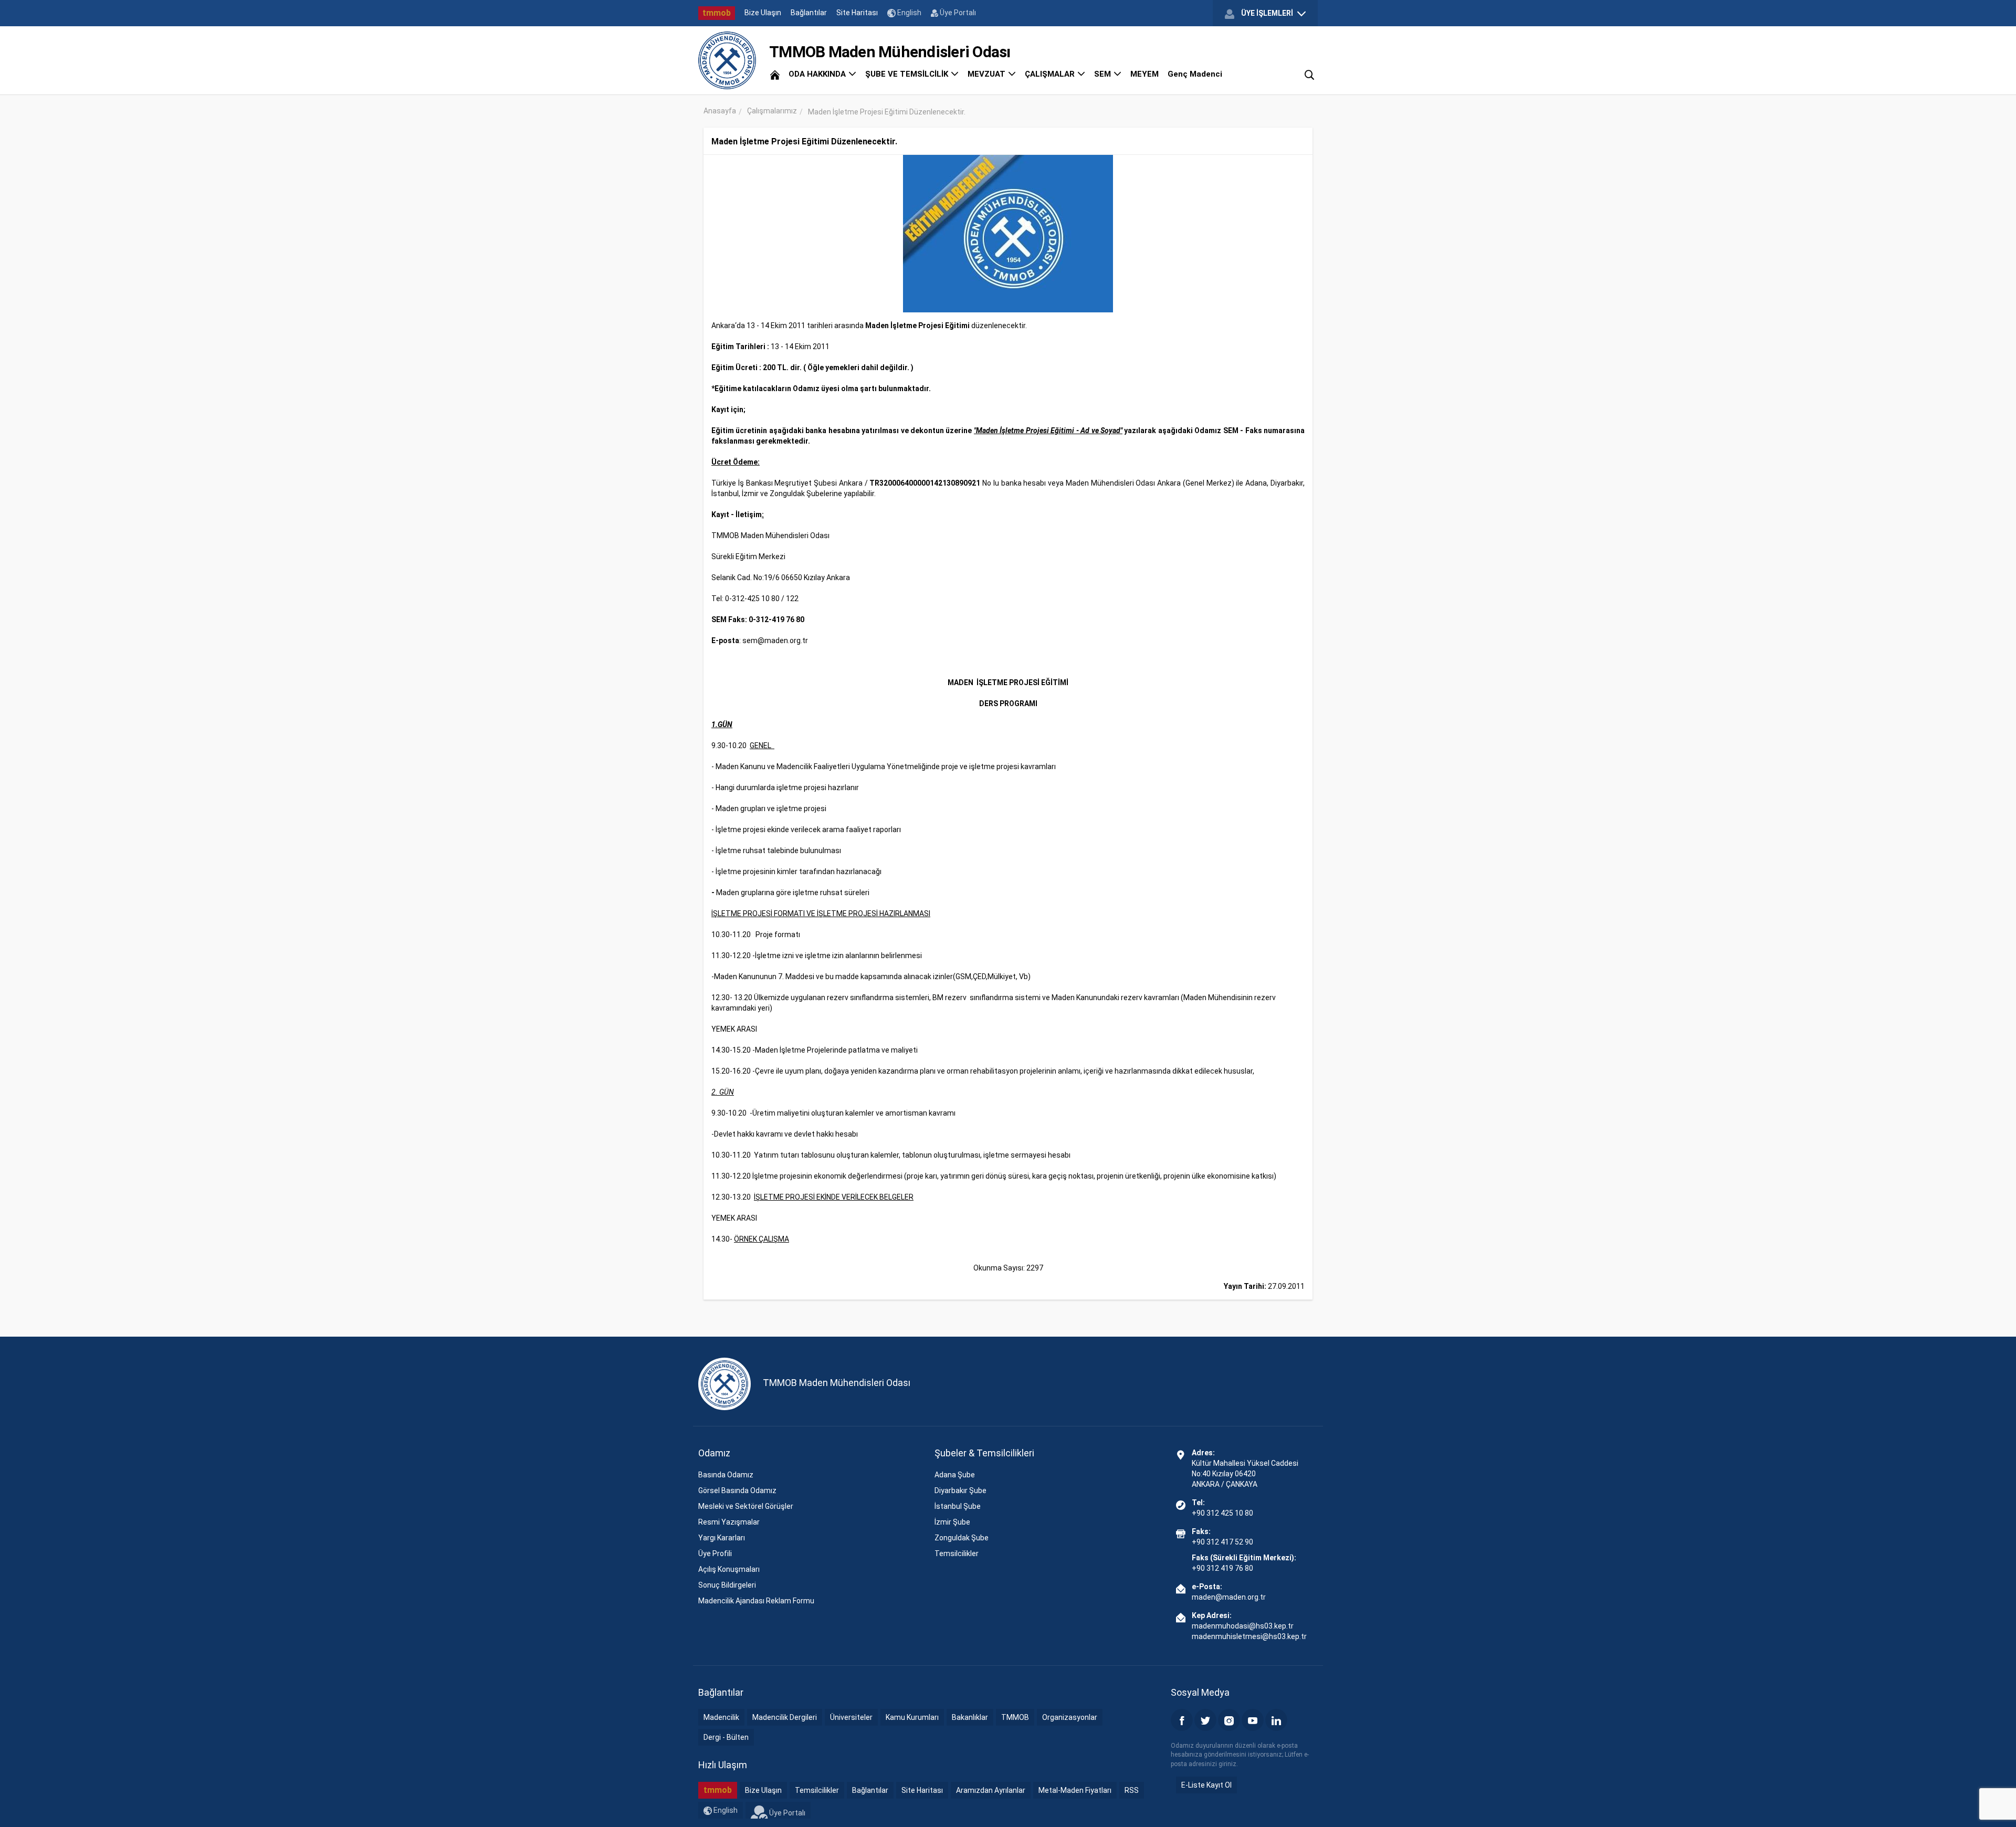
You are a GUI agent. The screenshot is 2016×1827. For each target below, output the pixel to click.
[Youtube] (1253, 1720)
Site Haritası (857, 13)
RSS (1132, 1790)
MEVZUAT (988, 74)
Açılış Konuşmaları (729, 1569)
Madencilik (721, 1717)
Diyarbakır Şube (960, 1490)
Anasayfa (720, 111)
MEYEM (1144, 74)
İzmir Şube (952, 1522)
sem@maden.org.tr (775, 640)
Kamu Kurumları (912, 1717)
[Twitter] (1205, 1720)
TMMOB (1015, 1717)
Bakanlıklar (970, 1717)
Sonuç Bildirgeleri (727, 1585)
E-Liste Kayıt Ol (1206, 1785)
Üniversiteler (851, 1717)
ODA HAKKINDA (818, 74)
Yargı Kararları (722, 1538)
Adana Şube (955, 1475)
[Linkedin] (1276, 1720)
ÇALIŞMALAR (1051, 74)
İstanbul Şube (958, 1506)
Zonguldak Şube (962, 1538)
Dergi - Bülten (726, 1737)
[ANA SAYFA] (775, 74)
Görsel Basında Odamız (737, 1490)
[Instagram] (1229, 1720)
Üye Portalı (957, 13)
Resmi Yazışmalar (729, 1522)
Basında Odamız (726, 1475)
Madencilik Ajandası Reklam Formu (756, 1601)
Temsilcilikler (957, 1553)
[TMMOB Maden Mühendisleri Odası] (727, 60)
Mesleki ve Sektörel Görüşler (746, 1506)
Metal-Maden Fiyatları (1075, 1790)
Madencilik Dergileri (785, 1717)
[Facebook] (1182, 1720)
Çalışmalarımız (772, 111)
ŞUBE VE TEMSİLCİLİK (908, 74)
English (909, 13)
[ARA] (1309, 74)
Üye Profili (715, 1553)
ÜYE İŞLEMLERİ (1267, 13)
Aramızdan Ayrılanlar (991, 1790)
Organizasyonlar (1070, 1717)
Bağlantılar (809, 13)
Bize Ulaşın (763, 13)
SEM (1104, 74)
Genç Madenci (1195, 74)
